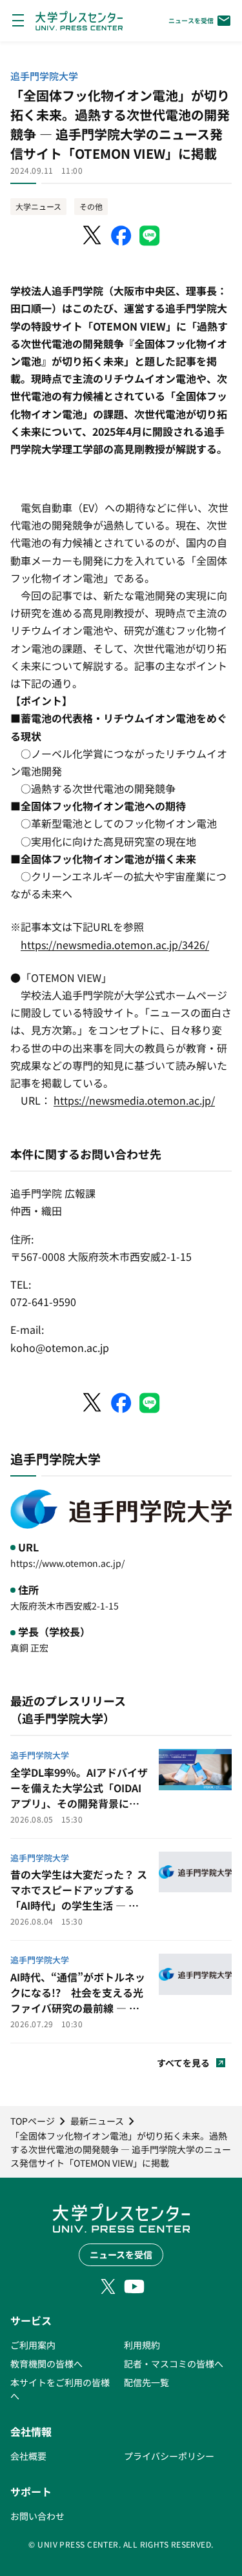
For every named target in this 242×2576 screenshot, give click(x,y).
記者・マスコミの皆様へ (174, 2364)
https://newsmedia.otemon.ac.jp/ (134, 1100)
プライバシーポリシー (169, 2456)
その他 (91, 206)
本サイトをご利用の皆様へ (60, 2389)
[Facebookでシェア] (121, 236)
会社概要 (28, 2456)
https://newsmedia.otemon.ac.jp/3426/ (115, 945)
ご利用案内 (33, 2345)
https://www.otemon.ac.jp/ (67, 1563)
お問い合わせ (37, 2516)
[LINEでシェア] (150, 236)
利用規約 (142, 2345)
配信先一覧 (146, 2382)
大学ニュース (38, 206)
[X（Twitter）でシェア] (93, 236)
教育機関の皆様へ (46, 2364)
